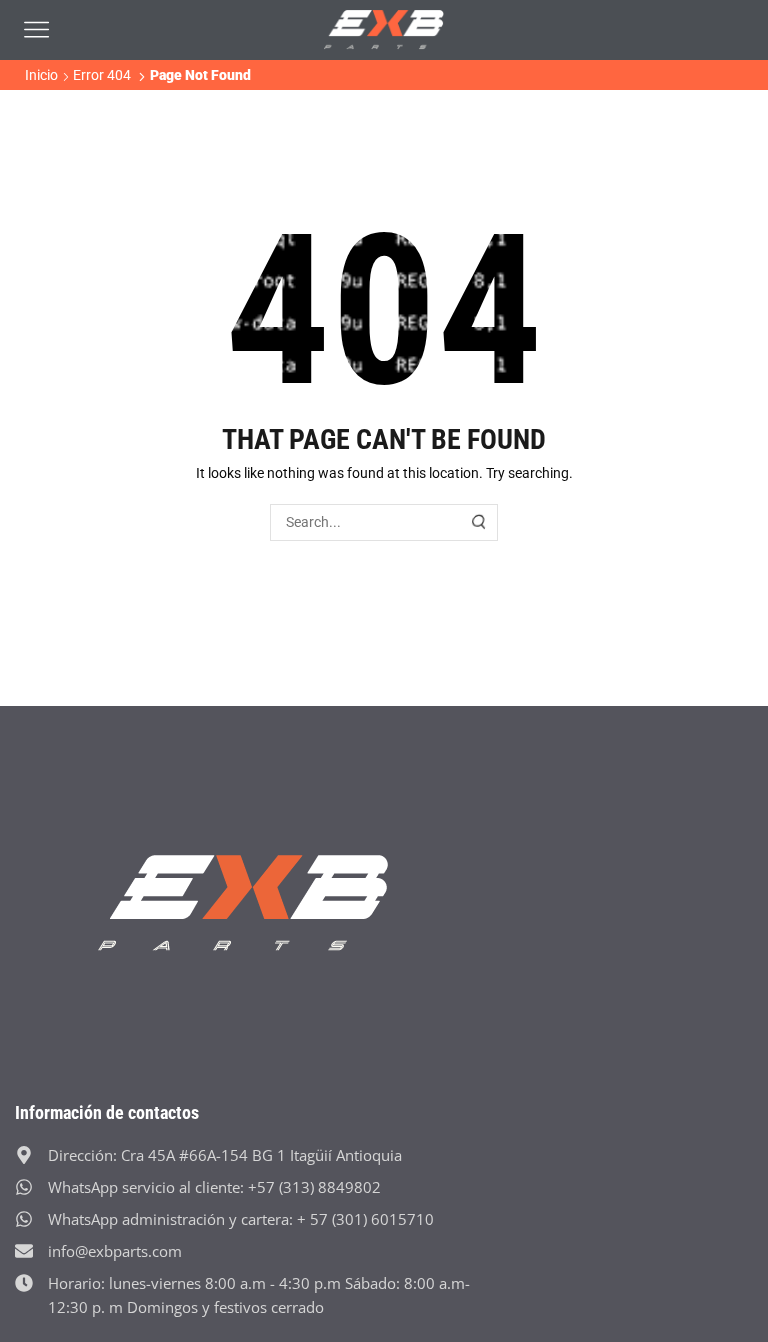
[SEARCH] (480, 522)
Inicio (41, 75)
